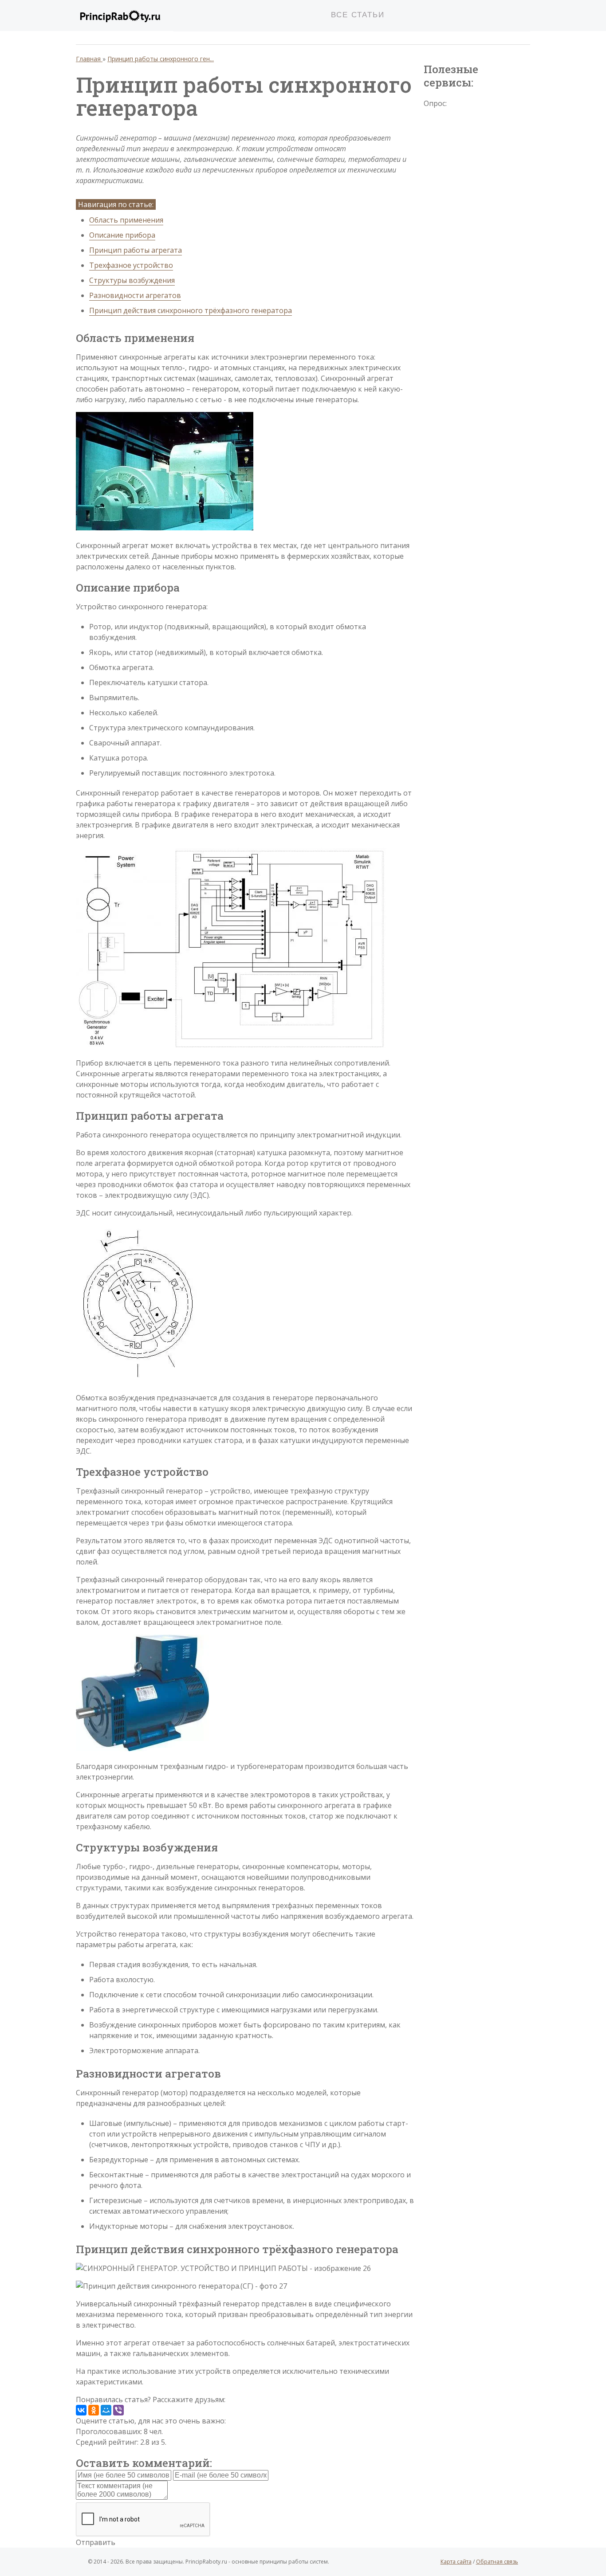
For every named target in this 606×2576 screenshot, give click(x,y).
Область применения (126, 220)
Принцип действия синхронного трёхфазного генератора (191, 310)
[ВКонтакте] (81, 2410)
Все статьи (358, 15)
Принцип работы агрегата (136, 250)
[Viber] (118, 2410)
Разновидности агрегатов (135, 295)
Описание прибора (122, 235)
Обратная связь (497, 2562)
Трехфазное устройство (131, 265)
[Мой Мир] (106, 2410)
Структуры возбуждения (132, 280)
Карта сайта (456, 2562)
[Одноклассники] (94, 2410)
